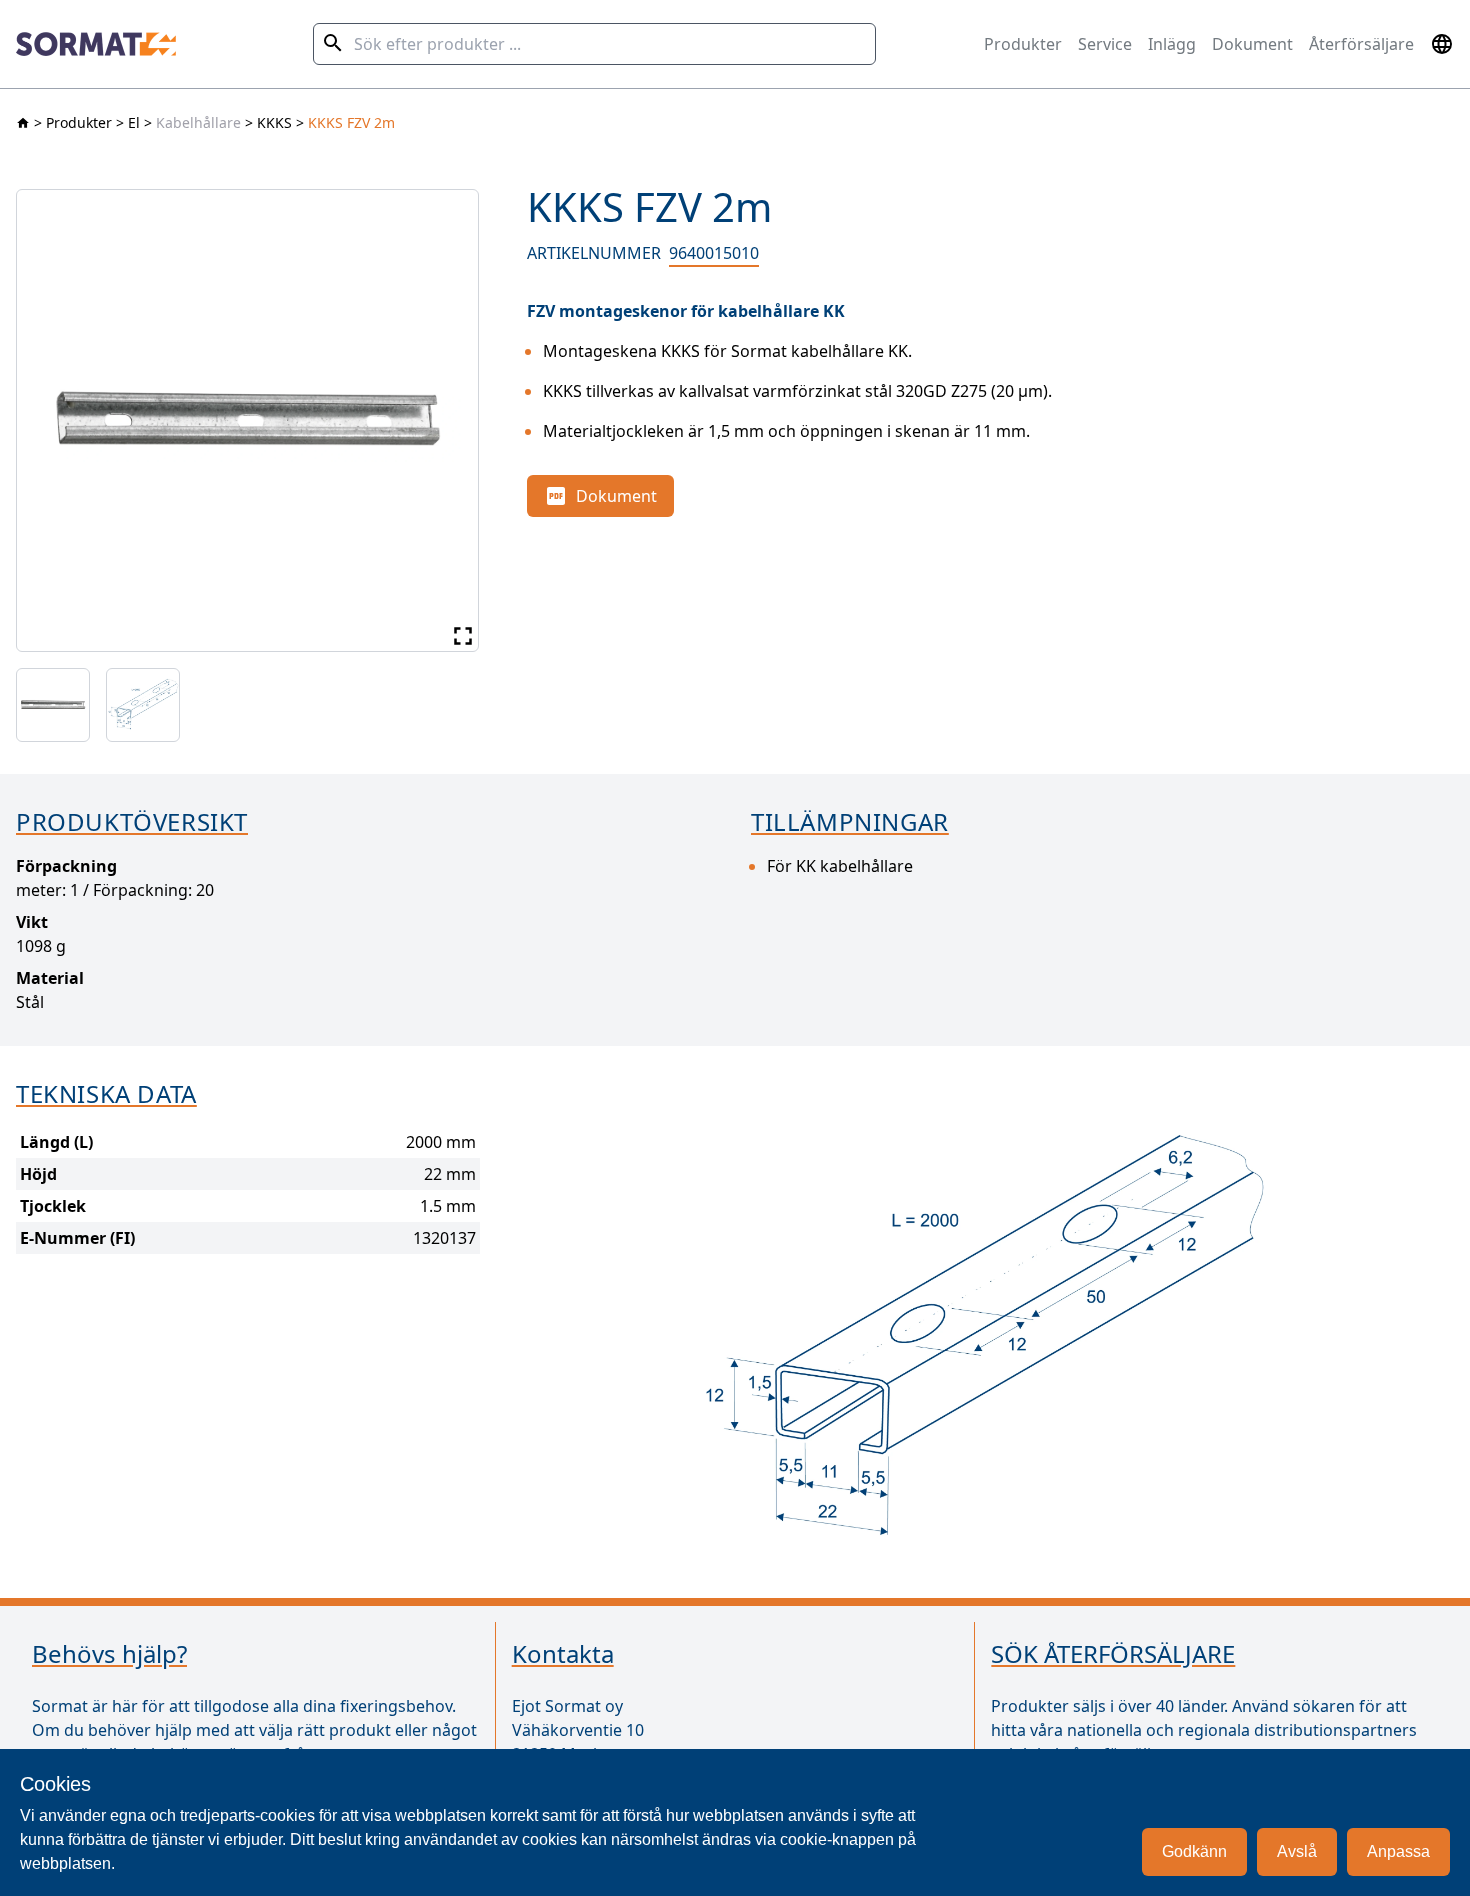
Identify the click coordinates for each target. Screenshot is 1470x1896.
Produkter (1023, 44)
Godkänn (1194, 1851)
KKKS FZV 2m (351, 122)
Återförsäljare (1361, 44)
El (134, 122)
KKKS (274, 122)
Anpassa (1398, 1851)
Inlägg (1172, 44)
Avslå (1297, 1851)
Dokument (1252, 44)
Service (1105, 44)
